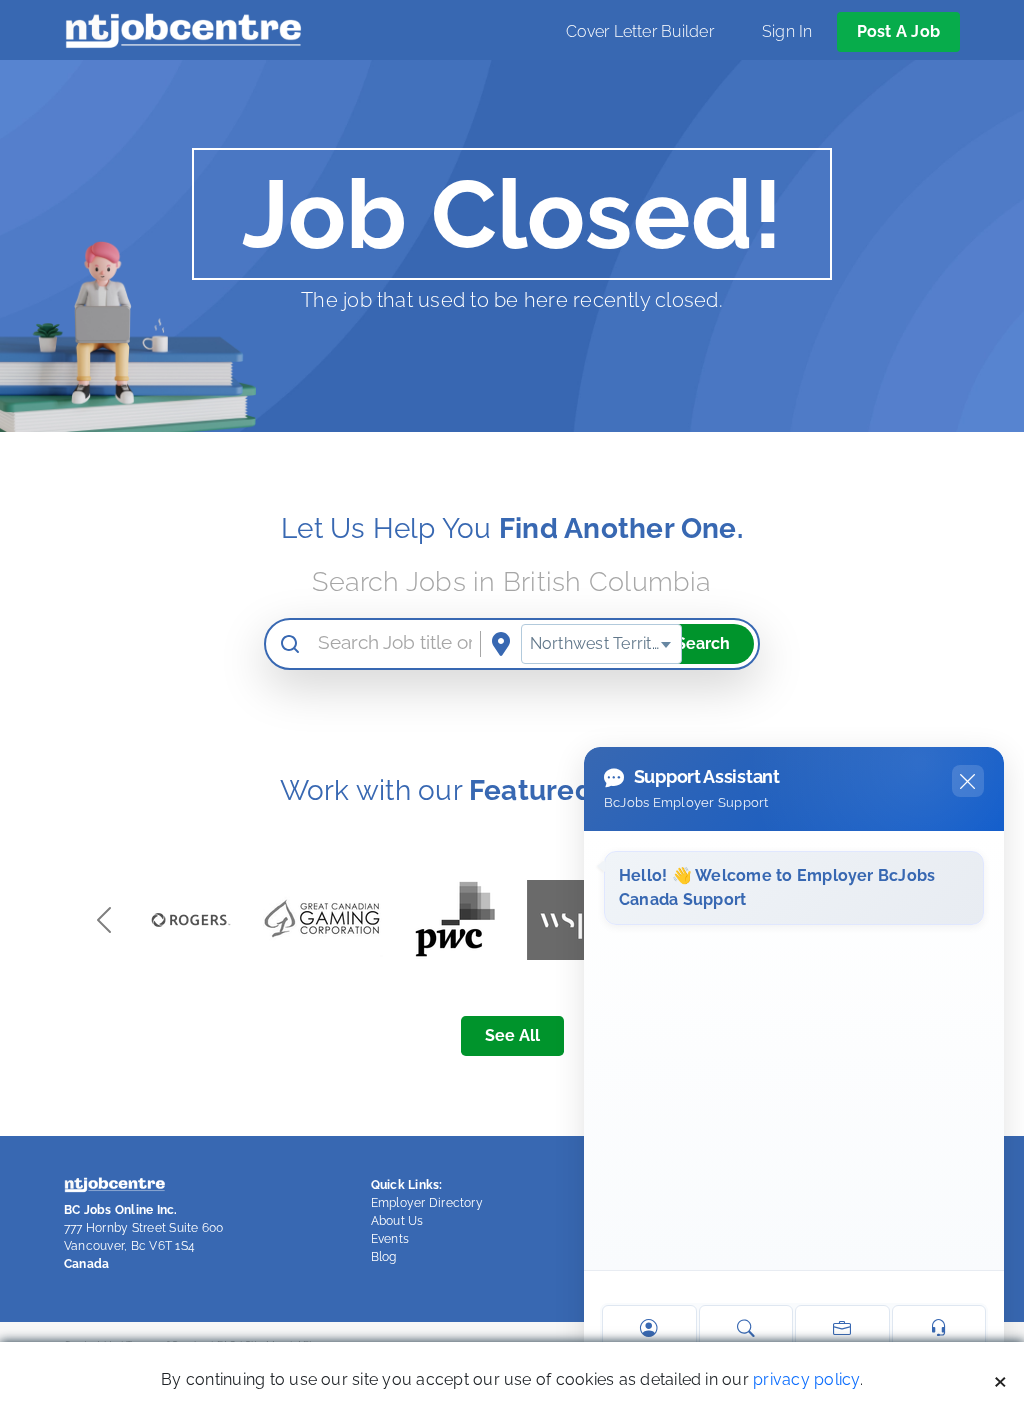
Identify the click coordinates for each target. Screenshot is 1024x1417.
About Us (397, 1221)
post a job (898, 31)
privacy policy (806, 1379)
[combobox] (601, 644)
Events (390, 1239)
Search (703, 643)
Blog (384, 1257)
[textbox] (601, 644)
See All (512, 1035)
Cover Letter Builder (640, 31)
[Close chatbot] (968, 781)
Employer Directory (427, 1203)
